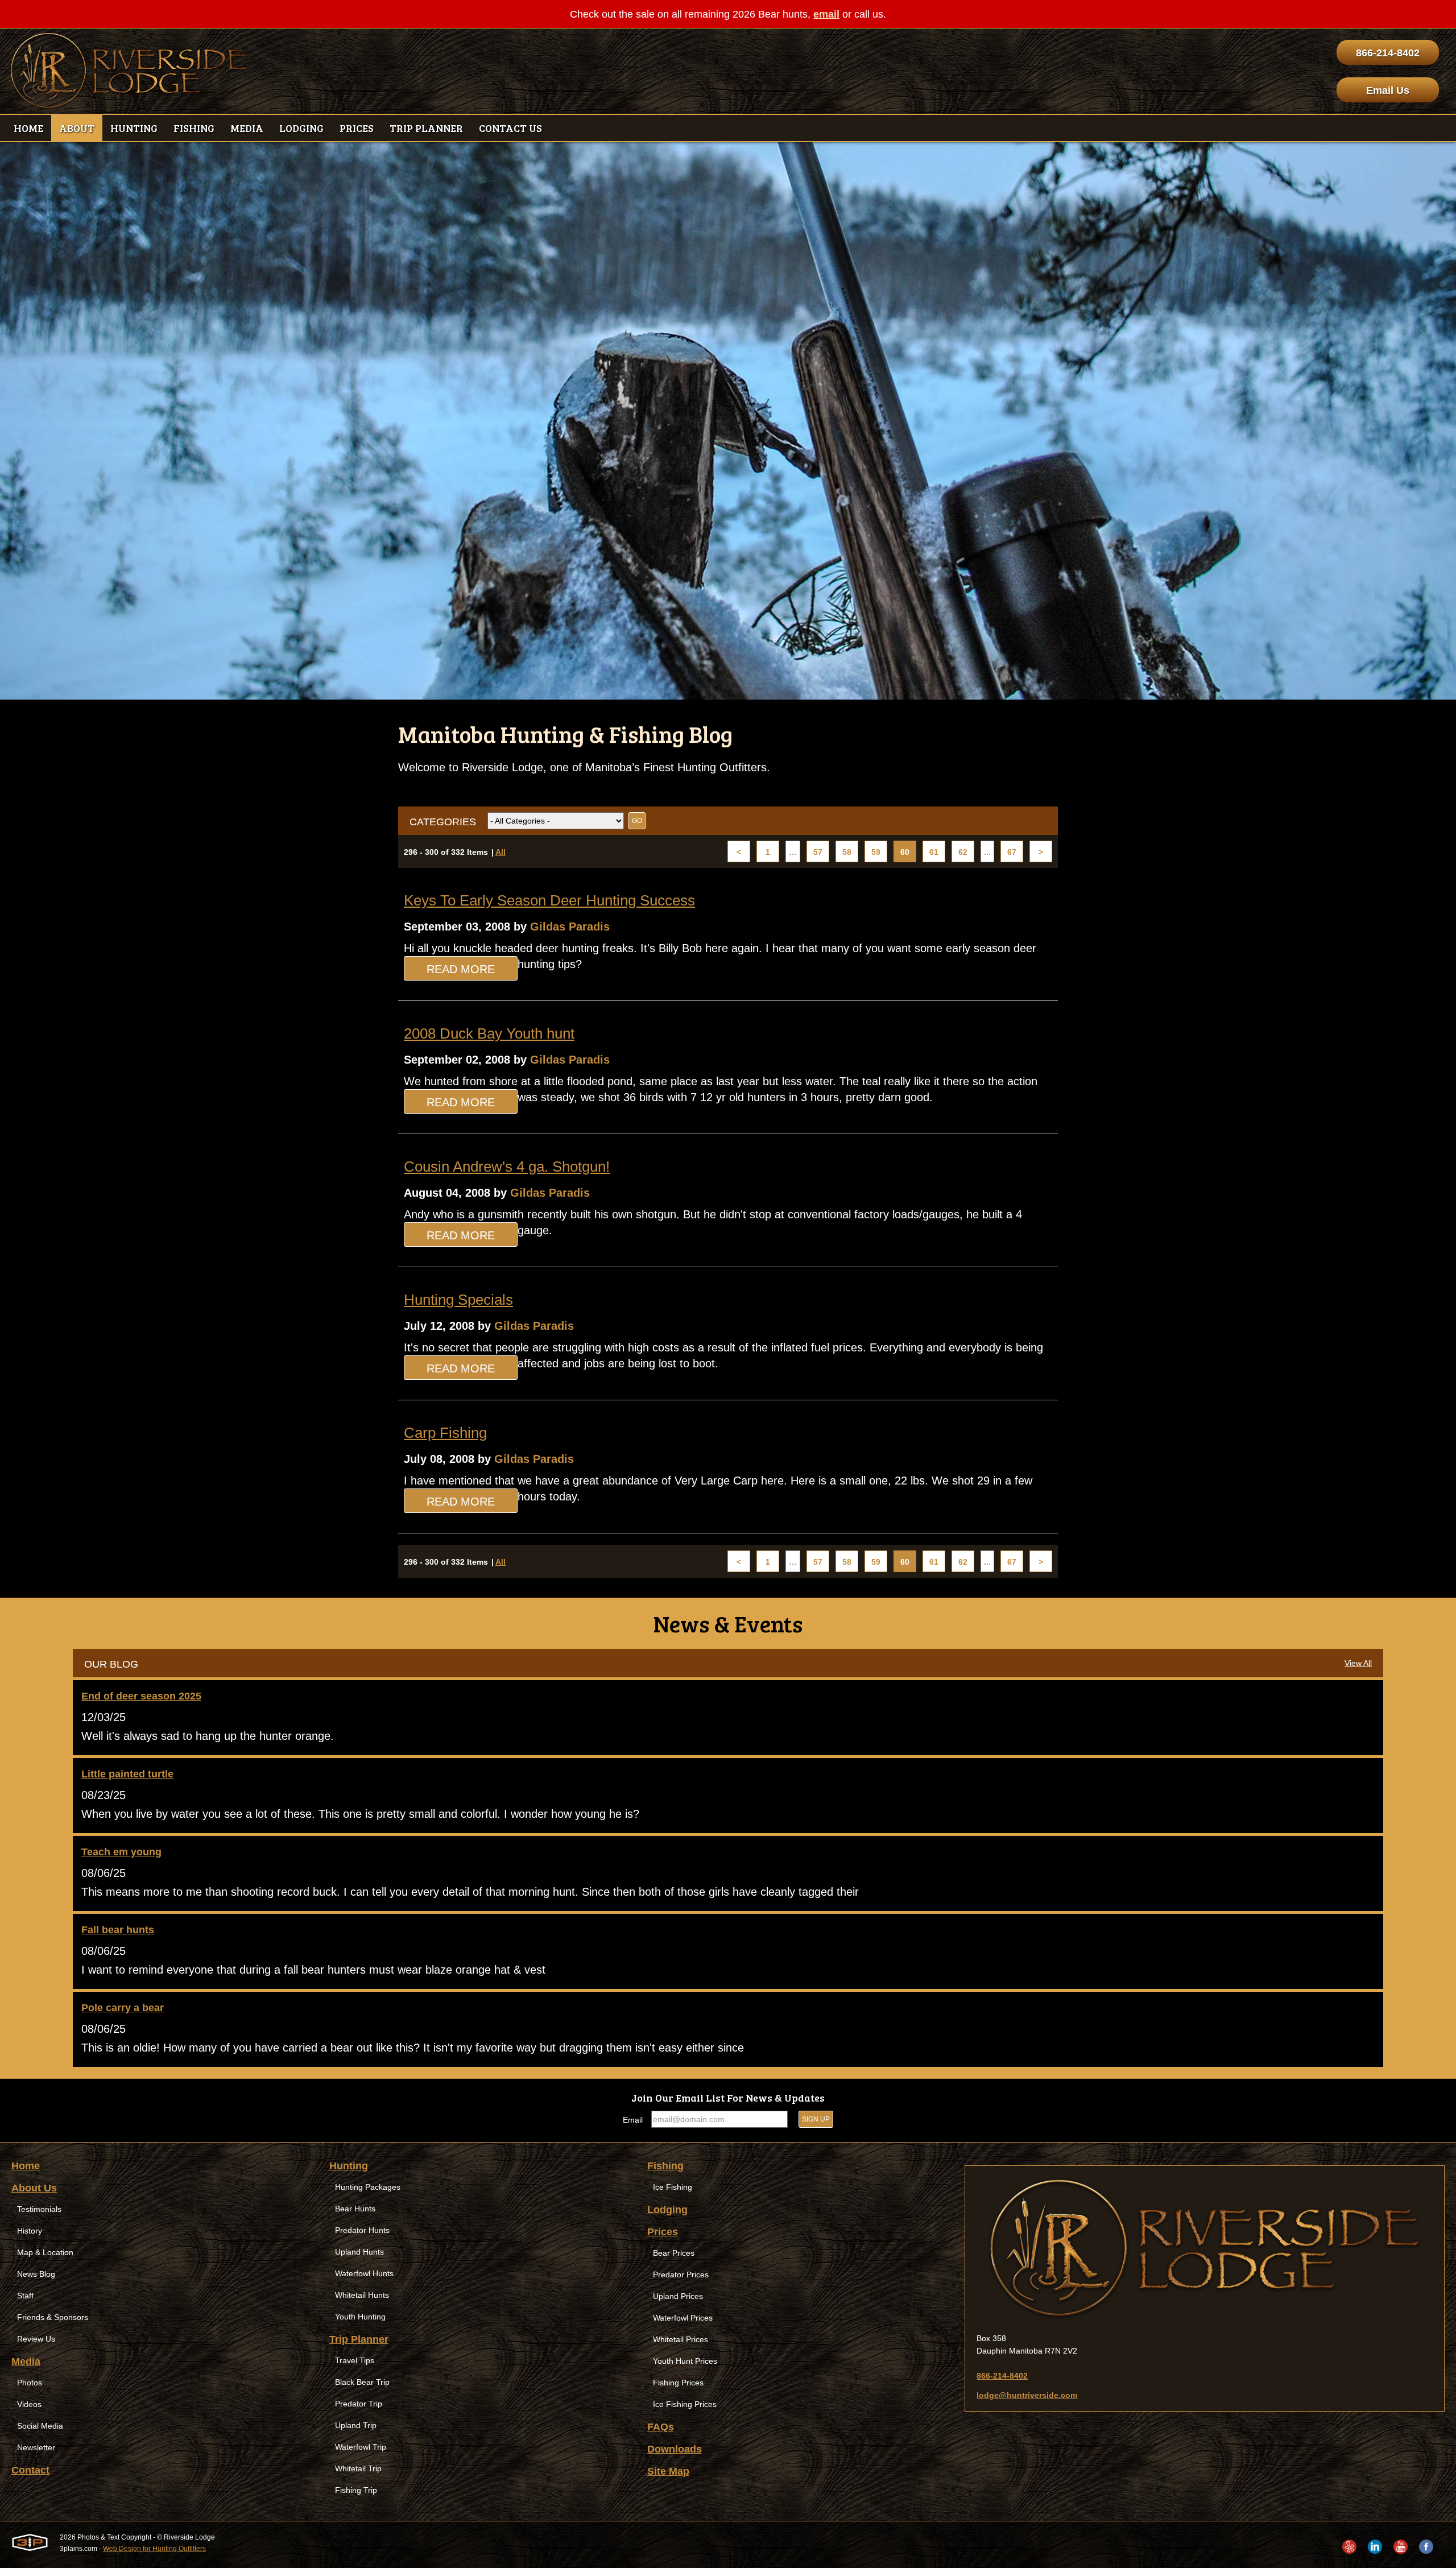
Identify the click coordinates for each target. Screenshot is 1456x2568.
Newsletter (36, 2447)
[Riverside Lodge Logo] (129, 71)
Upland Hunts (359, 2252)
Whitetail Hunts (362, 2295)
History (30, 2231)
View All (1358, 1663)
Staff (25, 2296)
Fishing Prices (678, 2383)
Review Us (36, 2339)
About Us (34, 2188)
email (826, 14)
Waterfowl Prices (683, 2318)
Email (633, 2120)
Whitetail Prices (681, 2339)
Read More (461, 969)
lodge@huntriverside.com (1027, 2395)
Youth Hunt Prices (685, 2361)
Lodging (667, 2210)
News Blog (36, 2274)
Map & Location (45, 2252)
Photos (30, 2383)
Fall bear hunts (118, 1930)
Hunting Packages (368, 2187)
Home (26, 2166)
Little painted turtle (127, 1774)
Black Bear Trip (362, 2382)
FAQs (661, 2427)
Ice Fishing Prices (685, 2404)
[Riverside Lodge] (1205, 2249)
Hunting (349, 2166)
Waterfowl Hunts (364, 2273)
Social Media (40, 2426)
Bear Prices (674, 2253)
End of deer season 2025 (141, 1696)
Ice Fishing (673, 2187)
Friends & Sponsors (53, 2317)
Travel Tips (355, 2360)
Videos (29, 2404)
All (500, 852)
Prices (663, 2232)
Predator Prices (681, 2275)
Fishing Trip (356, 2490)
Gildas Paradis (570, 927)
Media (26, 2362)
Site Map (668, 2471)
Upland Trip (356, 2425)
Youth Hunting (360, 2317)
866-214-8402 (1388, 53)
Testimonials (39, 2209)
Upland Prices (678, 2296)
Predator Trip (359, 2404)
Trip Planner (359, 2339)
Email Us (1388, 90)
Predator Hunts (362, 2230)
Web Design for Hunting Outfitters (154, 2549)
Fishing (665, 2166)
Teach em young (121, 1852)
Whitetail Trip (358, 2468)
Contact (30, 2470)
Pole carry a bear (123, 2008)
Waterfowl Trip (361, 2447)
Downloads (675, 2449)
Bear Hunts (355, 2209)
